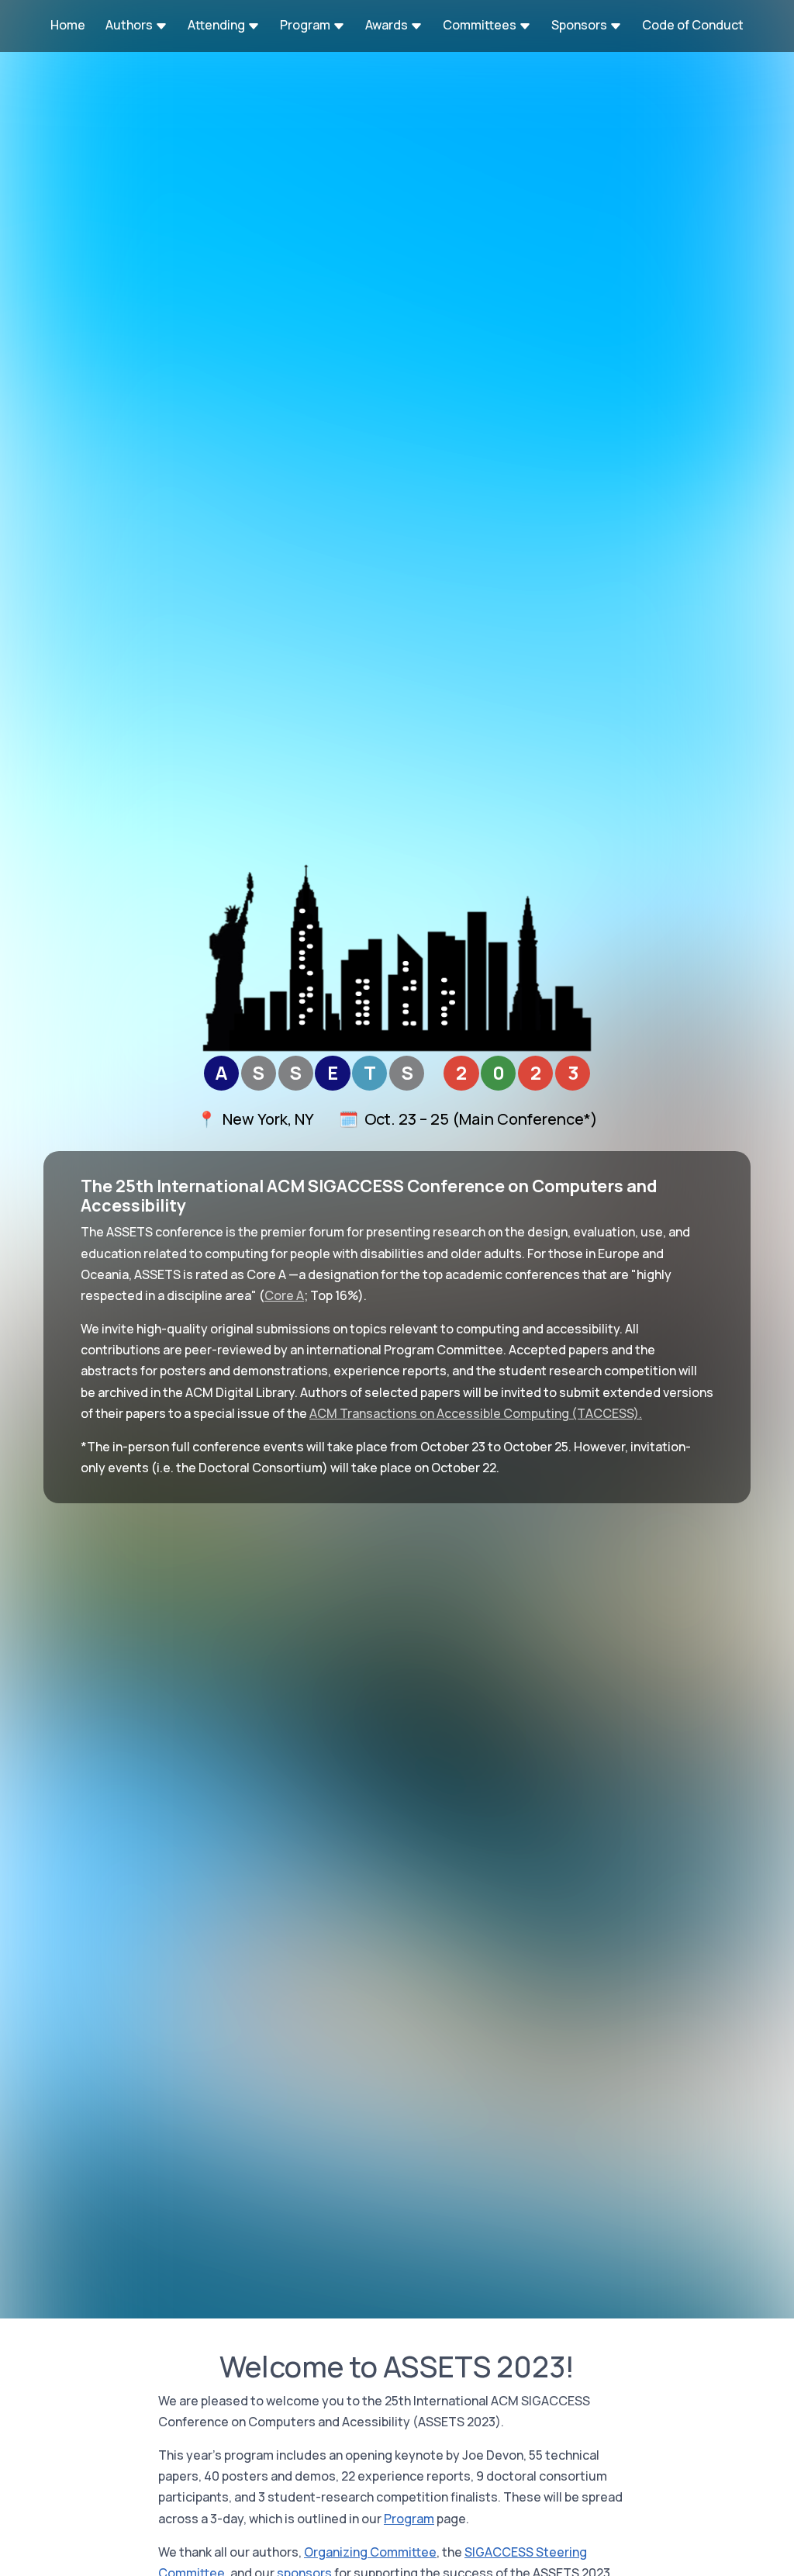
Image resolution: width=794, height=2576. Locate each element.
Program (409, 2519)
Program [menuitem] (306, 25)
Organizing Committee (370, 2552)
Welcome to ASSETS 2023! (397, 2367)
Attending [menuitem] (217, 25)
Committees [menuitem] (481, 25)
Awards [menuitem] (388, 25)
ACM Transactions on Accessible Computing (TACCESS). (476, 1413)
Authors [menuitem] (130, 25)
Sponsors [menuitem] (580, 25)
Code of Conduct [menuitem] (693, 25)
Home (68, 25)
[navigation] (397, 26)
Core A (284, 1295)
